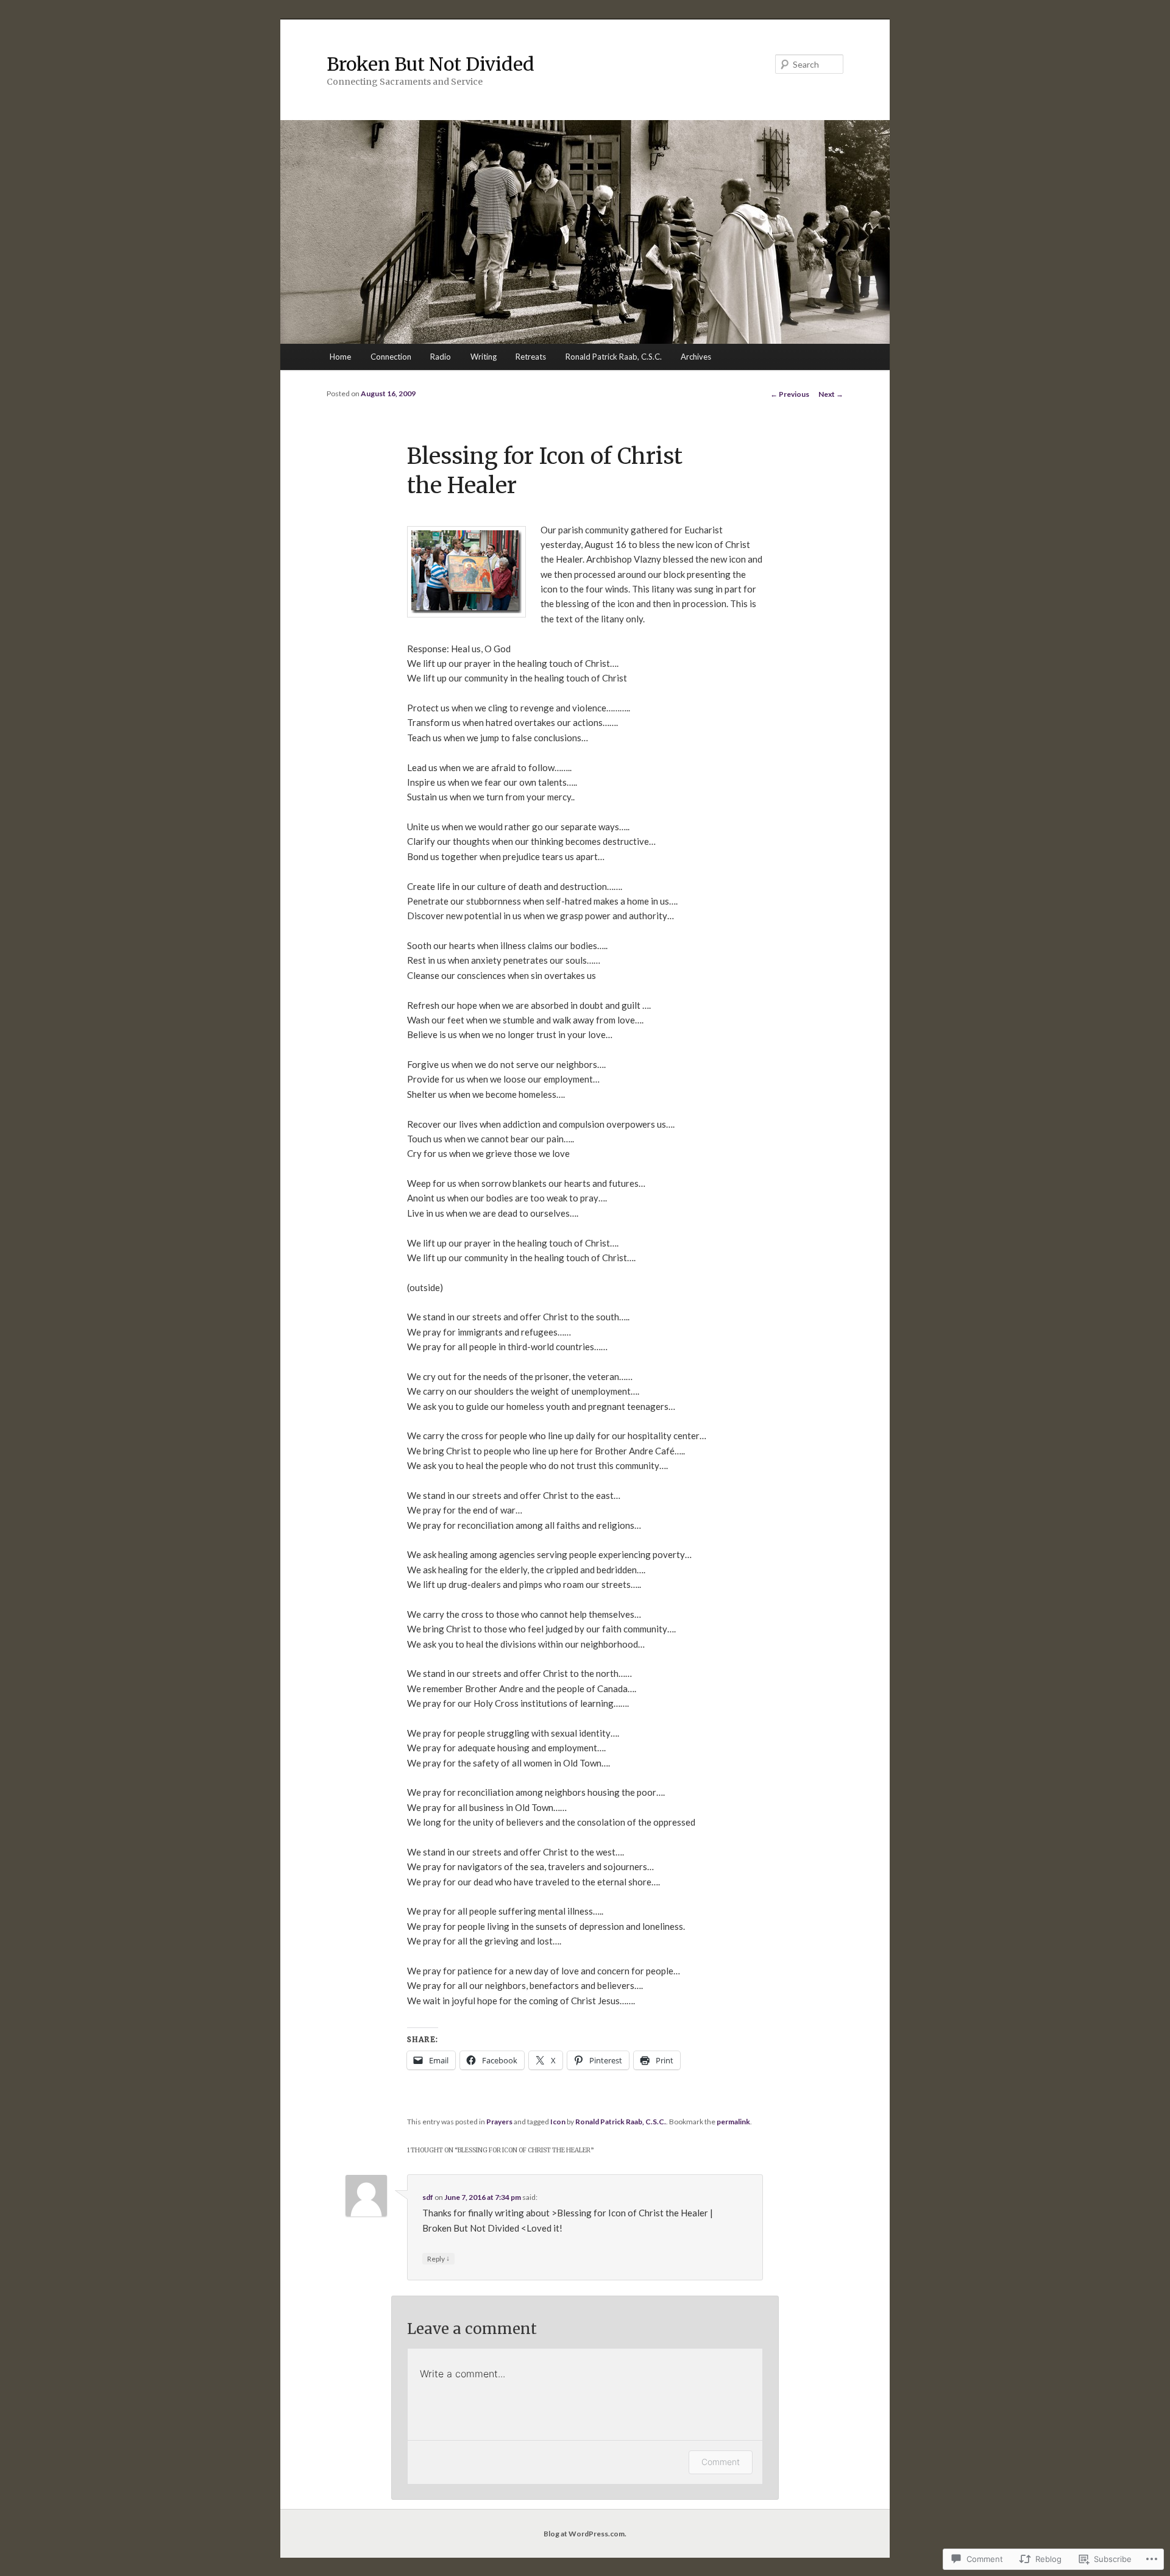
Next (831, 394)
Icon (558, 2122)
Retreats (531, 357)
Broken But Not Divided (431, 64)
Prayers (499, 2122)
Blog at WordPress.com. (585, 2534)
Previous (790, 394)
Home (340, 357)
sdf (428, 2197)
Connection (391, 357)
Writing (484, 357)
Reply (438, 2258)
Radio (441, 357)
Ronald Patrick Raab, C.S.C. (614, 357)
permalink (733, 2122)
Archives (696, 357)
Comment (721, 2462)
